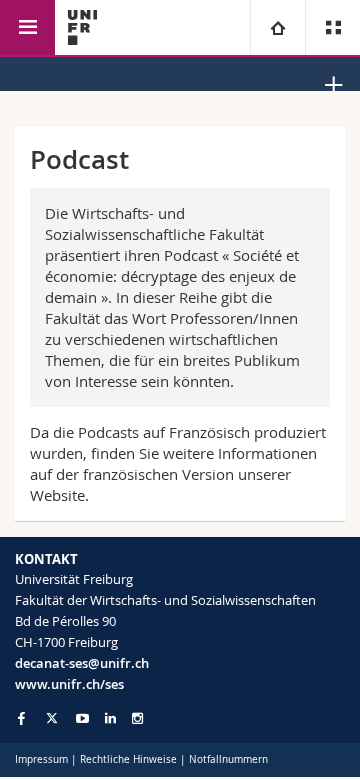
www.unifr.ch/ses (69, 684)
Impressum (41, 759)
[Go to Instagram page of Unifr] (137, 718)
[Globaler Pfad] (277, 27)
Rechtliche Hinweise (128, 759)
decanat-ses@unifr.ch (82, 663)
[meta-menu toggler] (332, 27)
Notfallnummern (228, 759)
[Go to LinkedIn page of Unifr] (110, 718)
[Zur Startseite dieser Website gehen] (82, 27)
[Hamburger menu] (27, 27)
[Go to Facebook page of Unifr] (21, 718)
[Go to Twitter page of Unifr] (52, 718)
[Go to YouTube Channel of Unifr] (82, 718)
